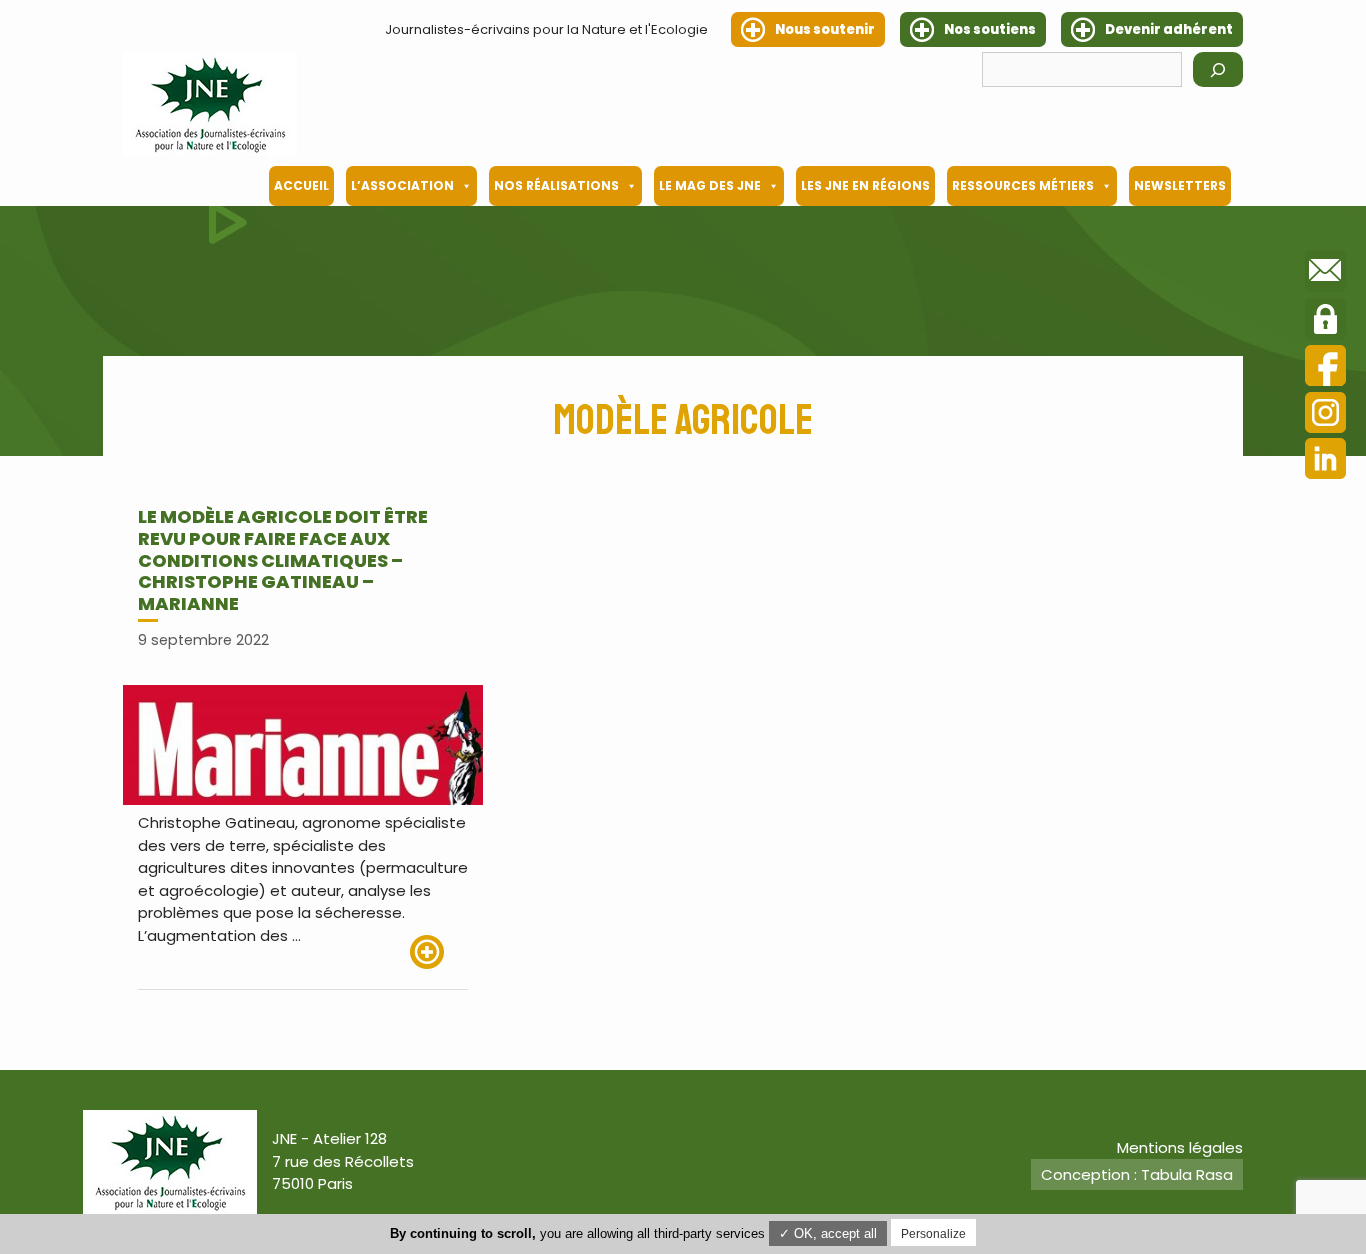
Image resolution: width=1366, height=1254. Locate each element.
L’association (402, 185)
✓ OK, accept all (828, 1233)
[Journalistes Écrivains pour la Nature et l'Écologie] (210, 104)
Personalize (933, 1234)
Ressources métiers (1023, 185)
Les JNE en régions (865, 185)
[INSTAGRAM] (1325, 415)
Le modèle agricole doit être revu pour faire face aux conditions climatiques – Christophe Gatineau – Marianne (283, 559)
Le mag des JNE (710, 185)
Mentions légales (1180, 1147)
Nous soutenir (825, 29)
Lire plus (439, 952)
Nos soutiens (990, 29)
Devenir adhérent (1169, 29)
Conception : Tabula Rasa (1137, 1174)
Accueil (301, 185)
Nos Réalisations (556, 185)
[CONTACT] (1325, 274)
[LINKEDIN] (1325, 461)
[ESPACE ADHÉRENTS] (1325, 322)
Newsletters (1180, 185)
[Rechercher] (1218, 69)
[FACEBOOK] (1325, 368)
